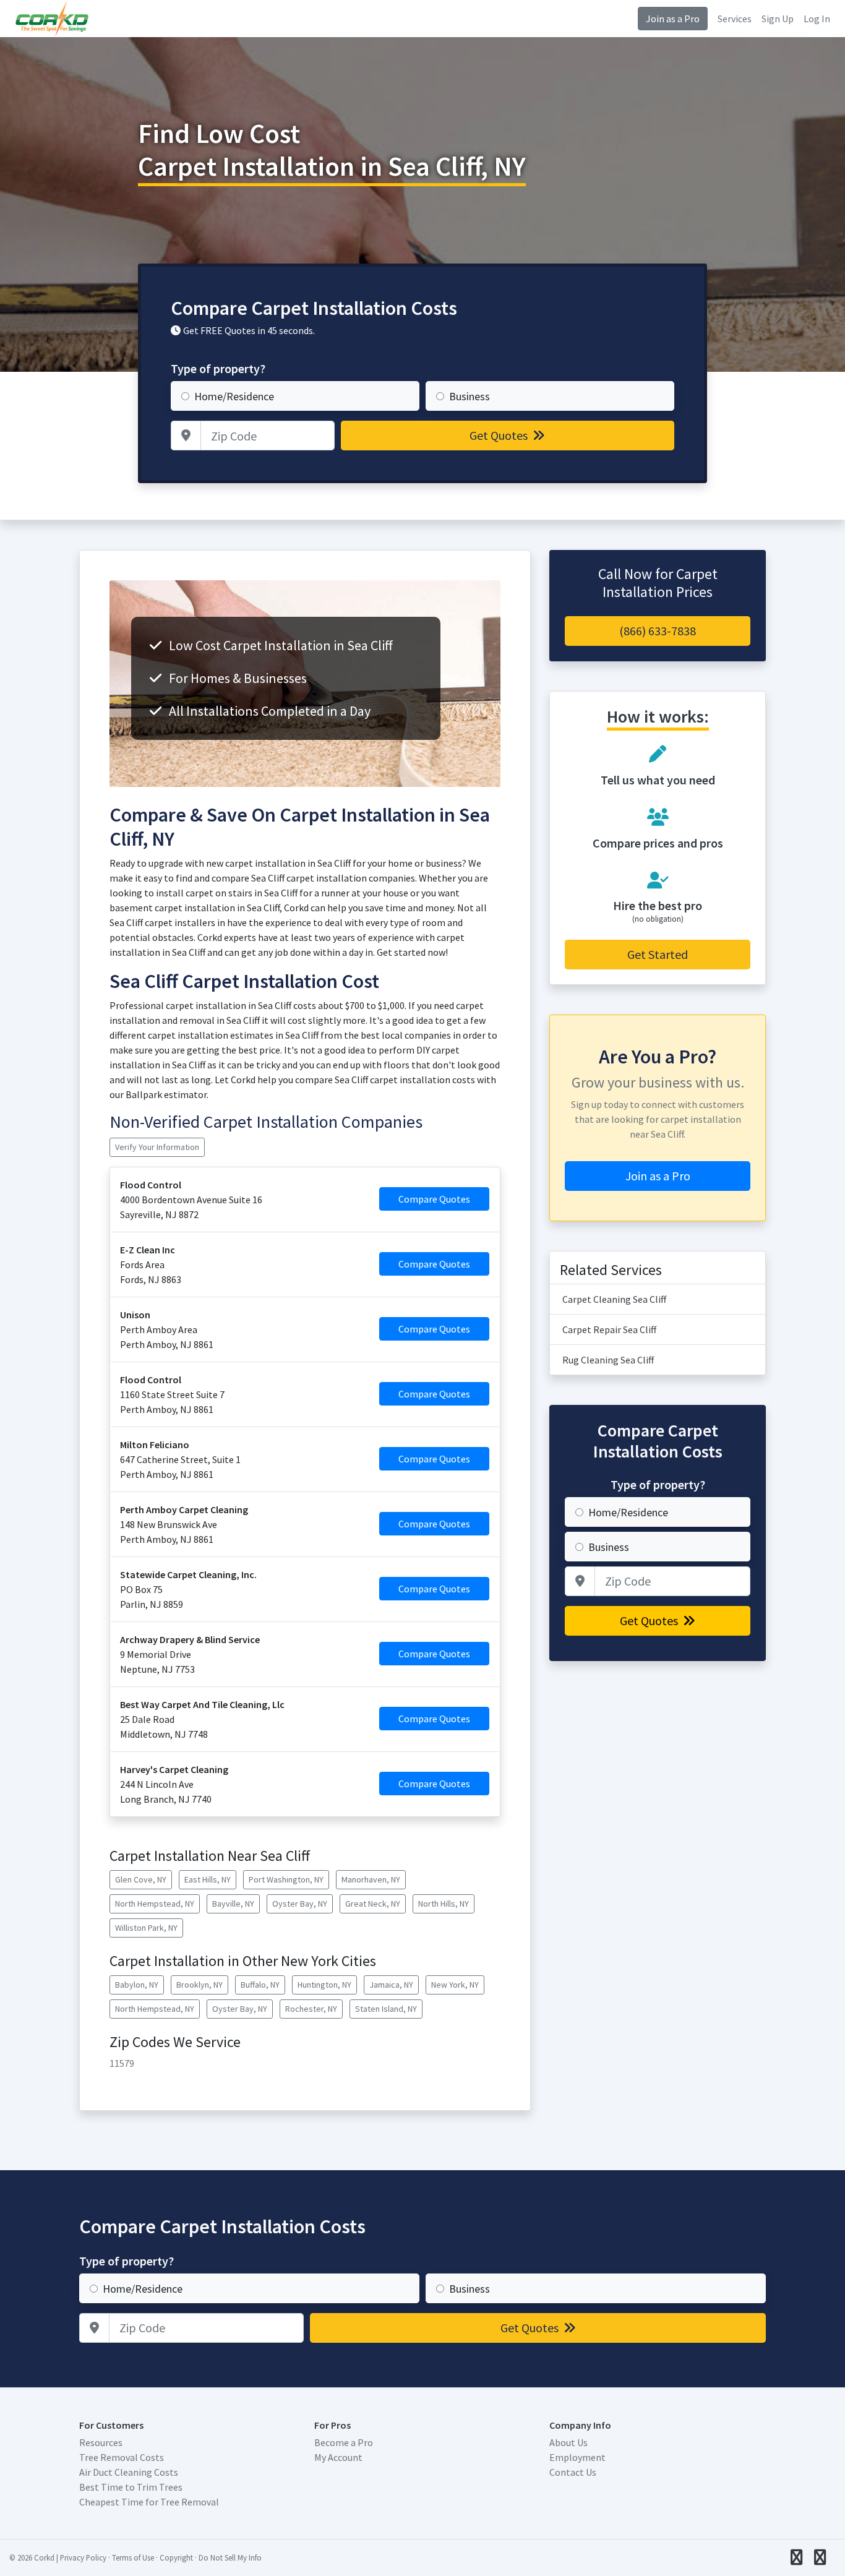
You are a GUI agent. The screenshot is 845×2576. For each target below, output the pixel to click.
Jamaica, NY (391, 1985)
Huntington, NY (324, 1985)
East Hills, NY (208, 1879)
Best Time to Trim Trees (131, 2487)
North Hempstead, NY (155, 1904)
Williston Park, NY (146, 1928)
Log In (817, 19)
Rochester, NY (311, 2009)
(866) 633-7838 (658, 631)
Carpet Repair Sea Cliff (609, 1329)
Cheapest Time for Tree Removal (149, 2502)
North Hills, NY (444, 1904)
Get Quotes (500, 435)
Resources (101, 2442)
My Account (338, 2457)
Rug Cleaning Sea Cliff (608, 1360)
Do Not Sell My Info (230, 2557)
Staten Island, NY (386, 2009)
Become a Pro (344, 2442)
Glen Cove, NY (141, 1879)
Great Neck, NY (373, 1904)
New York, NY (455, 1985)
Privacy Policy (83, 2557)
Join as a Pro (673, 19)
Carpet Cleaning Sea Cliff (614, 1299)
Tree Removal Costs (122, 2457)
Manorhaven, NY (371, 1879)
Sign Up (778, 19)
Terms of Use (133, 2557)
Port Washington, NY (286, 1879)
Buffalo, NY (260, 1985)
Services (735, 19)
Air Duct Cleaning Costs (129, 2472)
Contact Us (573, 2472)
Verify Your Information (157, 1147)
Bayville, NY (233, 1904)
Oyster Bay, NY (300, 1904)
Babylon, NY (137, 1985)
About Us (568, 2442)
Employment (577, 2457)
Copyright (176, 2557)
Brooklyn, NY (199, 1985)
